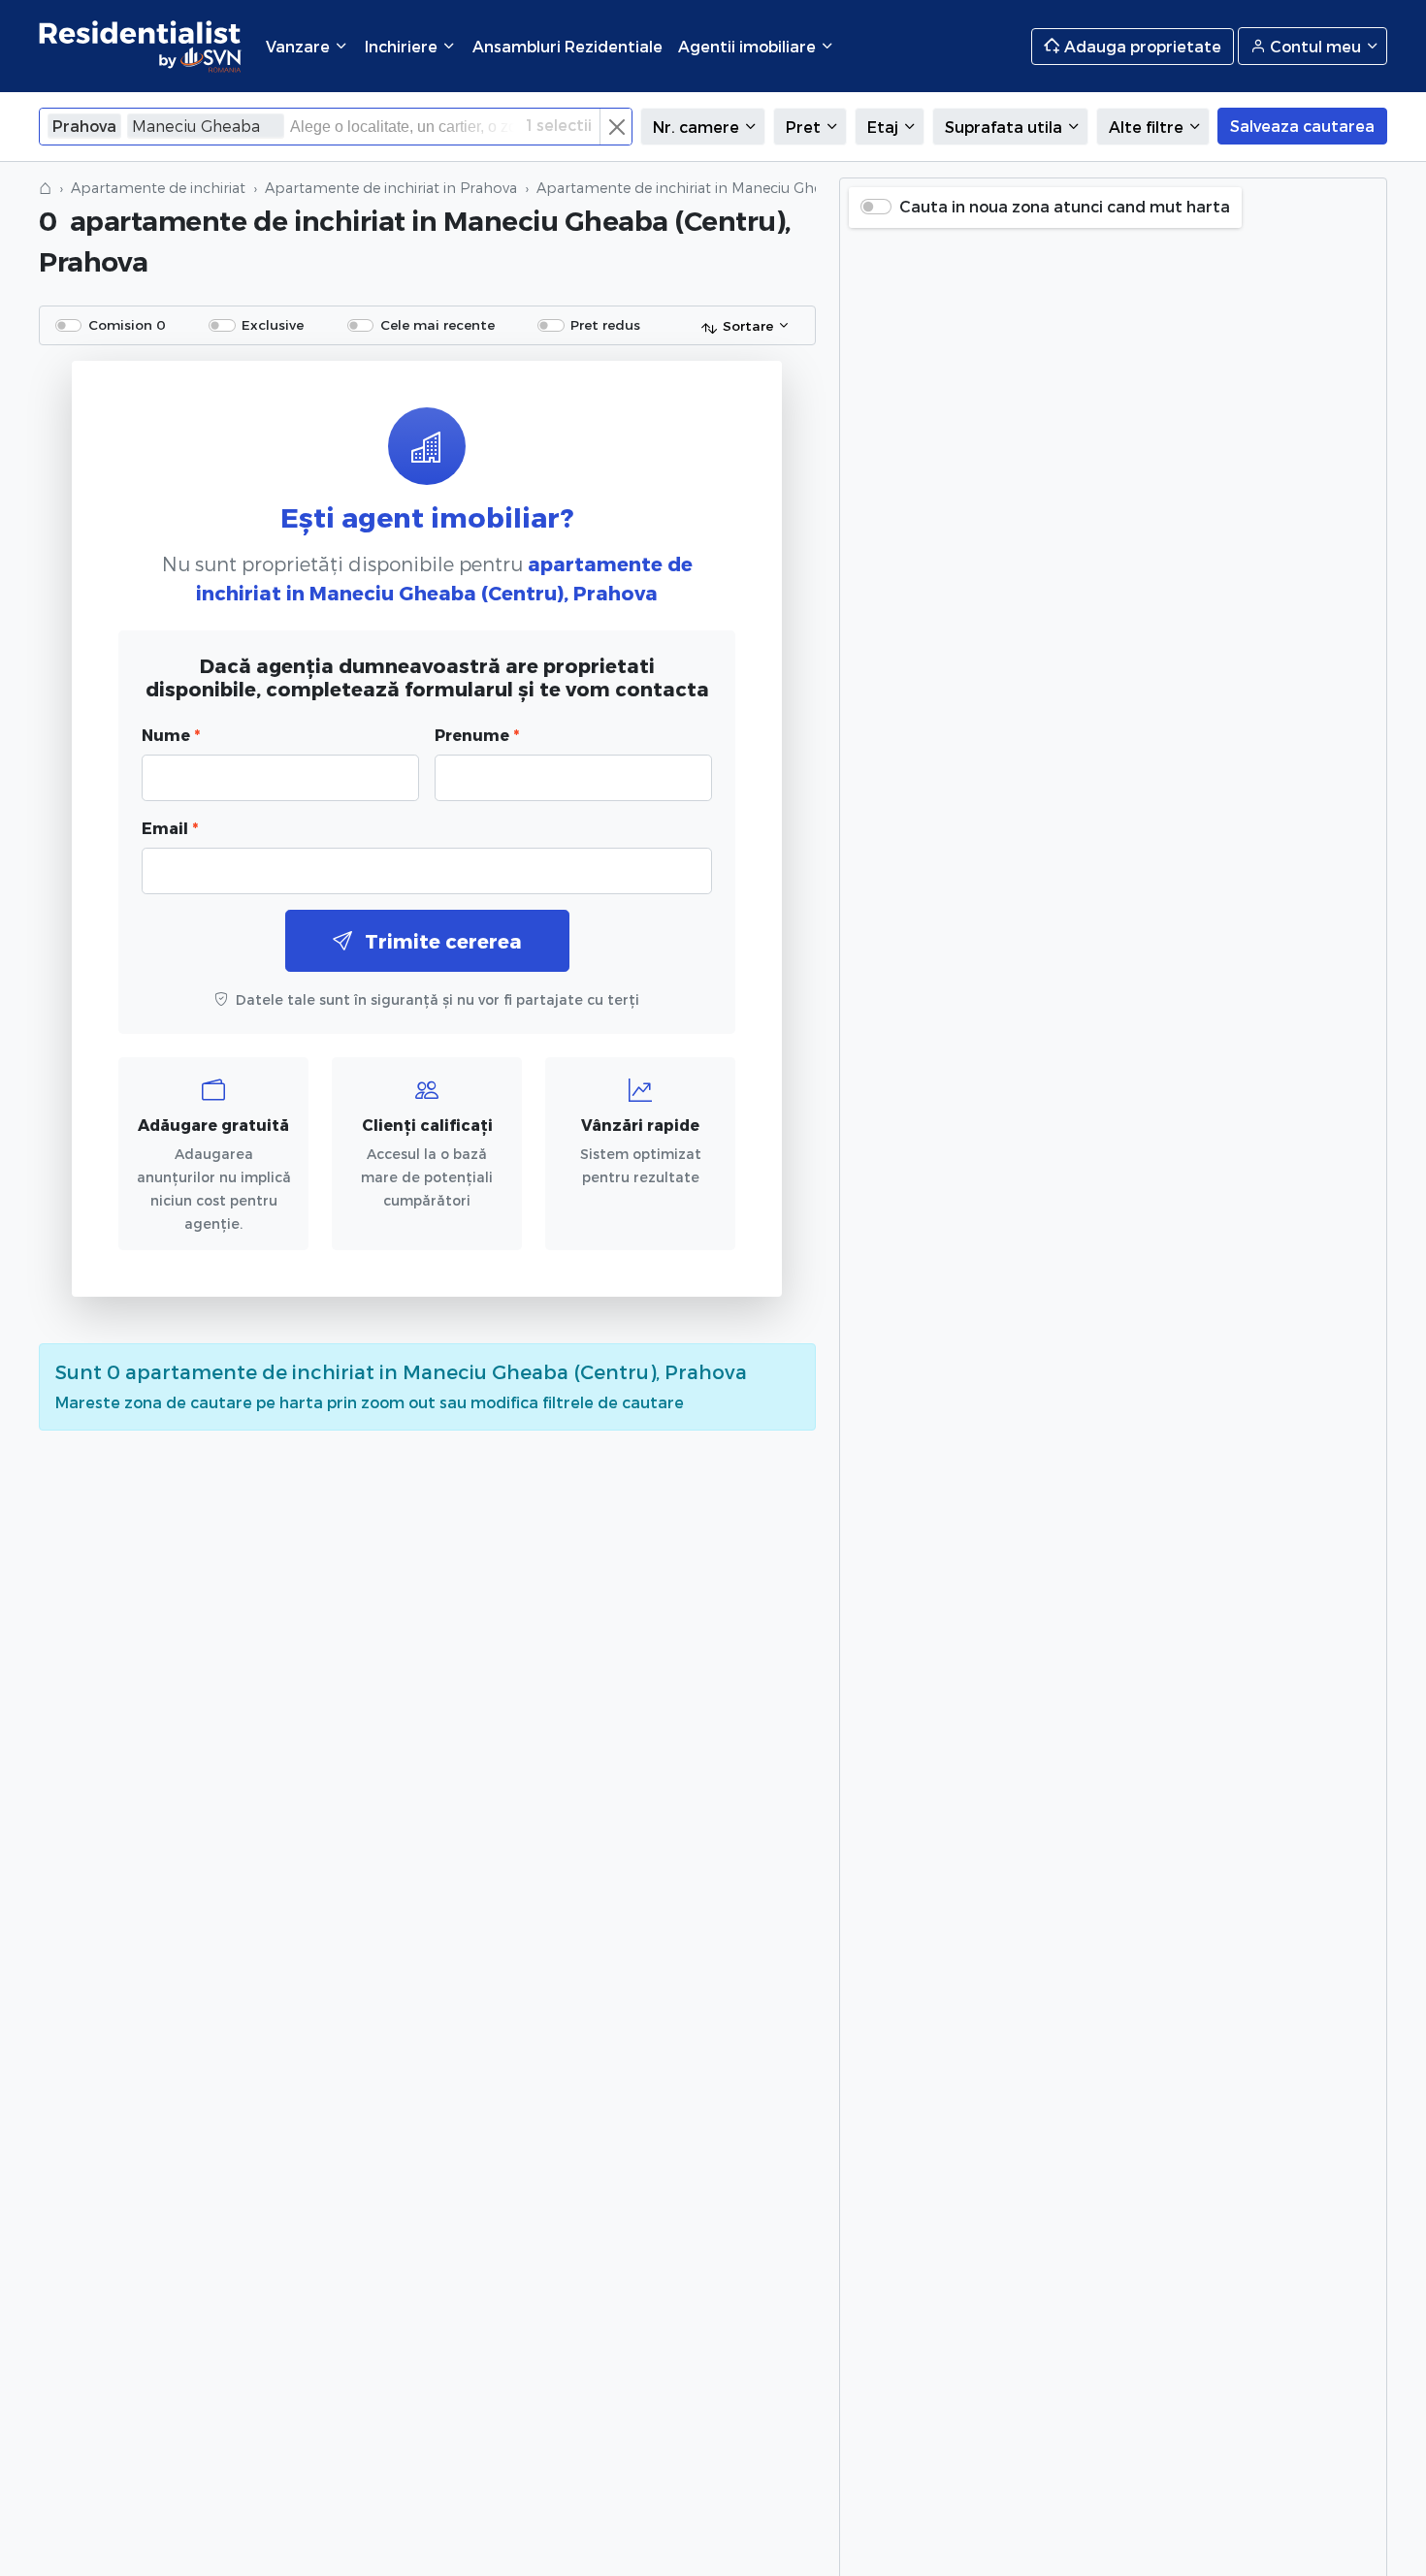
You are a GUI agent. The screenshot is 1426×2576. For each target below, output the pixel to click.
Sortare (748, 325)
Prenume (477, 735)
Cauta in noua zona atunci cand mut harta (1065, 206)
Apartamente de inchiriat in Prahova (391, 188)
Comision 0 (127, 324)
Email (170, 828)
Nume (171, 735)
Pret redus (605, 324)
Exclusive (273, 324)
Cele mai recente (438, 324)
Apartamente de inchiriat (158, 188)
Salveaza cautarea (1302, 126)
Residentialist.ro (141, 46)
